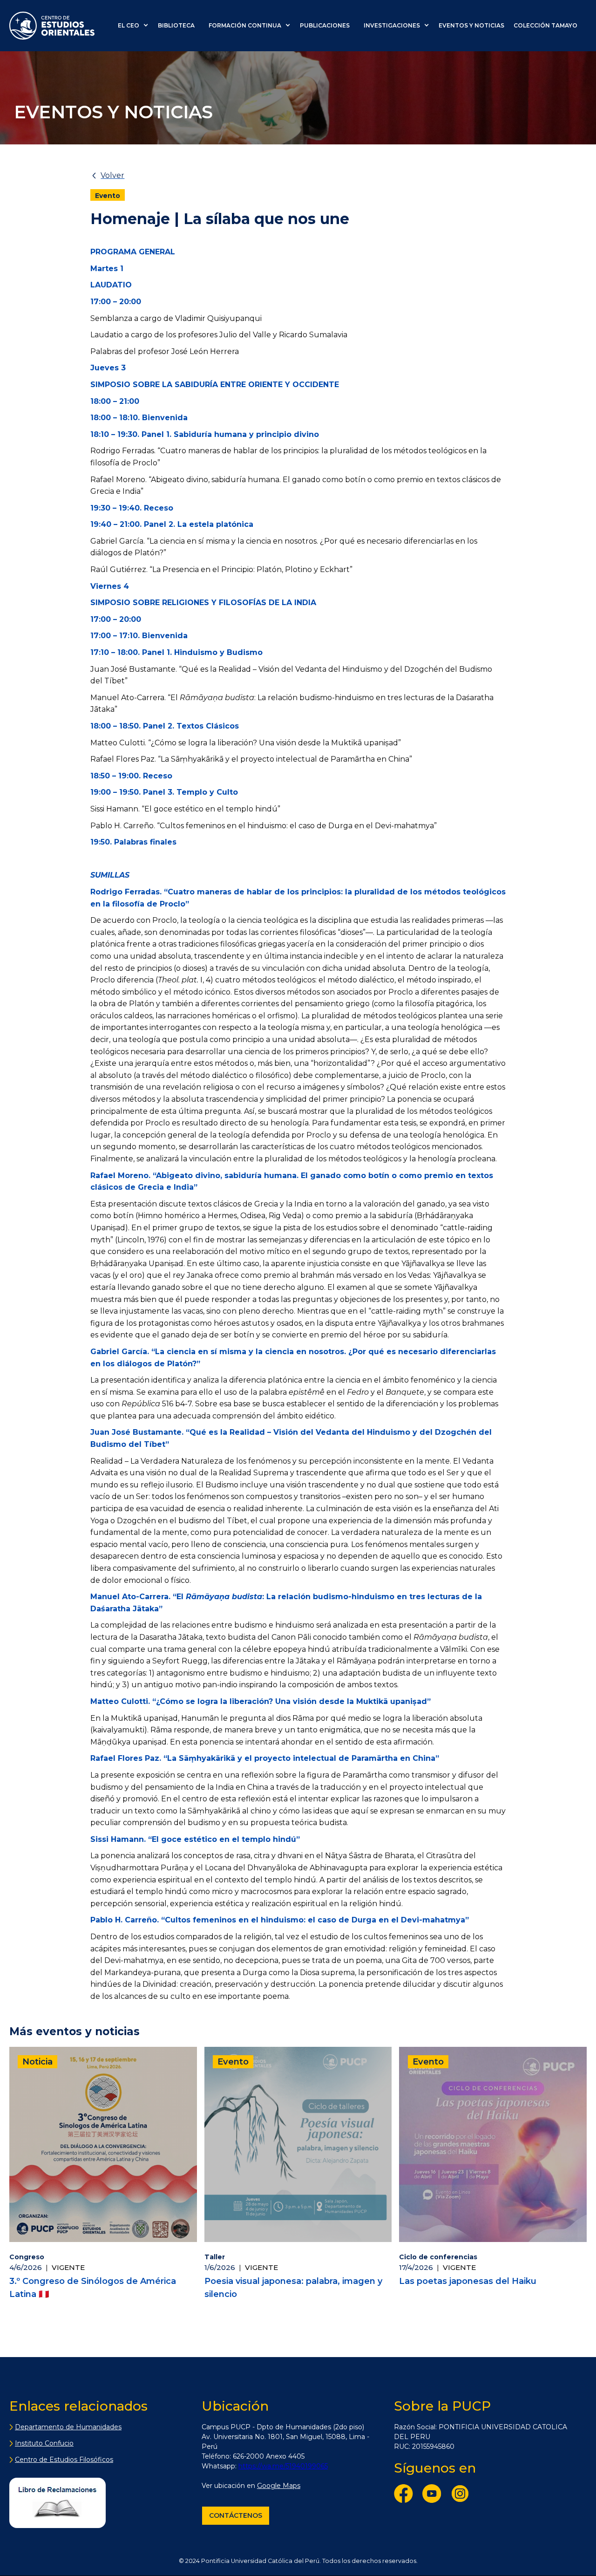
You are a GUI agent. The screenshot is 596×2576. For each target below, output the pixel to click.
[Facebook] (406, 2495)
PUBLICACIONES (325, 25)
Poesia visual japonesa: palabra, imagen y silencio (293, 2288)
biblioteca (176, 25)
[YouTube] (434, 2495)
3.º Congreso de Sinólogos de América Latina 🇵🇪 (93, 2288)
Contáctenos (236, 2515)
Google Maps (279, 2486)
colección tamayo (545, 25)
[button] (135, 26)
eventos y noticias (471, 25)
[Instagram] (462, 2495)
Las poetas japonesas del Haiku (468, 2281)
